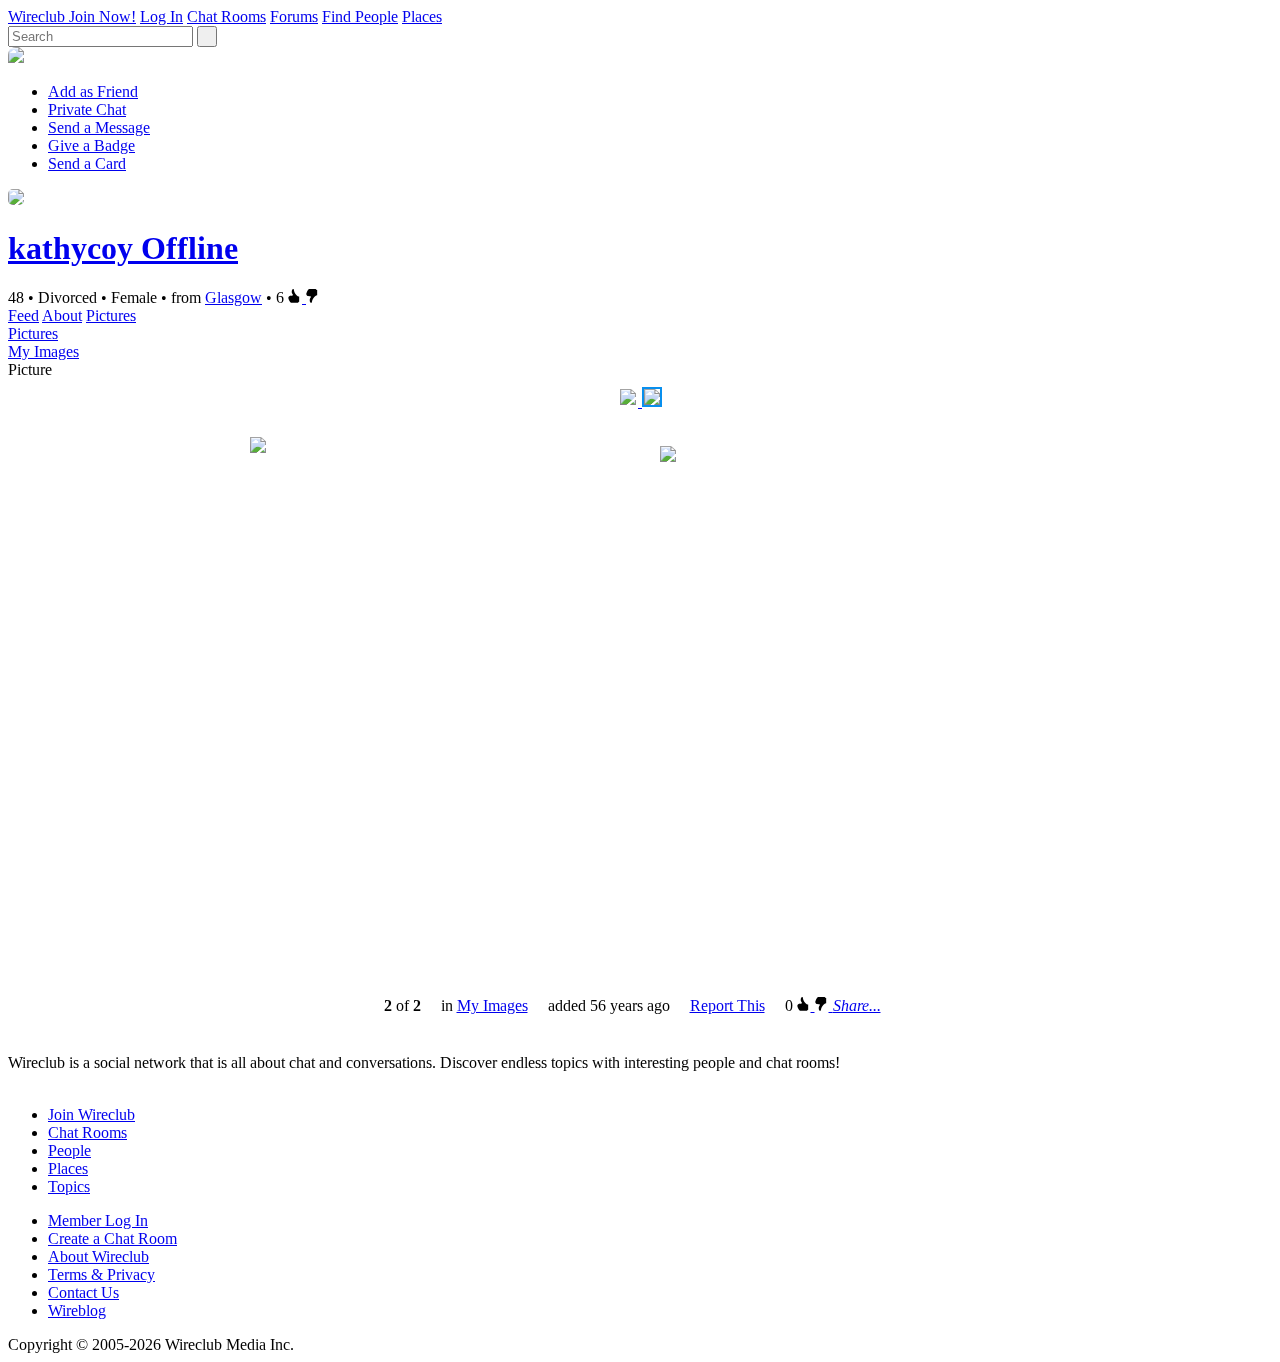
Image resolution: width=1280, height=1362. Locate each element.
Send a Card (87, 163)
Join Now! (102, 16)
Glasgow (233, 297)
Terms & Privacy (101, 1274)
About (62, 315)
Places (422, 16)
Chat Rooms (226, 16)
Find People (360, 16)
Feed (23, 315)
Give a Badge (91, 145)
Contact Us (83, 1292)
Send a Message (99, 127)
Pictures (111, 315)
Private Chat (87, 109)
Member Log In (98, 1220)
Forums (294, 16)
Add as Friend (93, 91)
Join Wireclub (91, 1114)
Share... (857, 1005)
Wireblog (77, 1310)
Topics (69, 1186)
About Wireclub (98, 1256)
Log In (161, 16)
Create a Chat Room (112, 1238)
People (69, 1150)
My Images (43, 351)
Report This (727, 1005)
